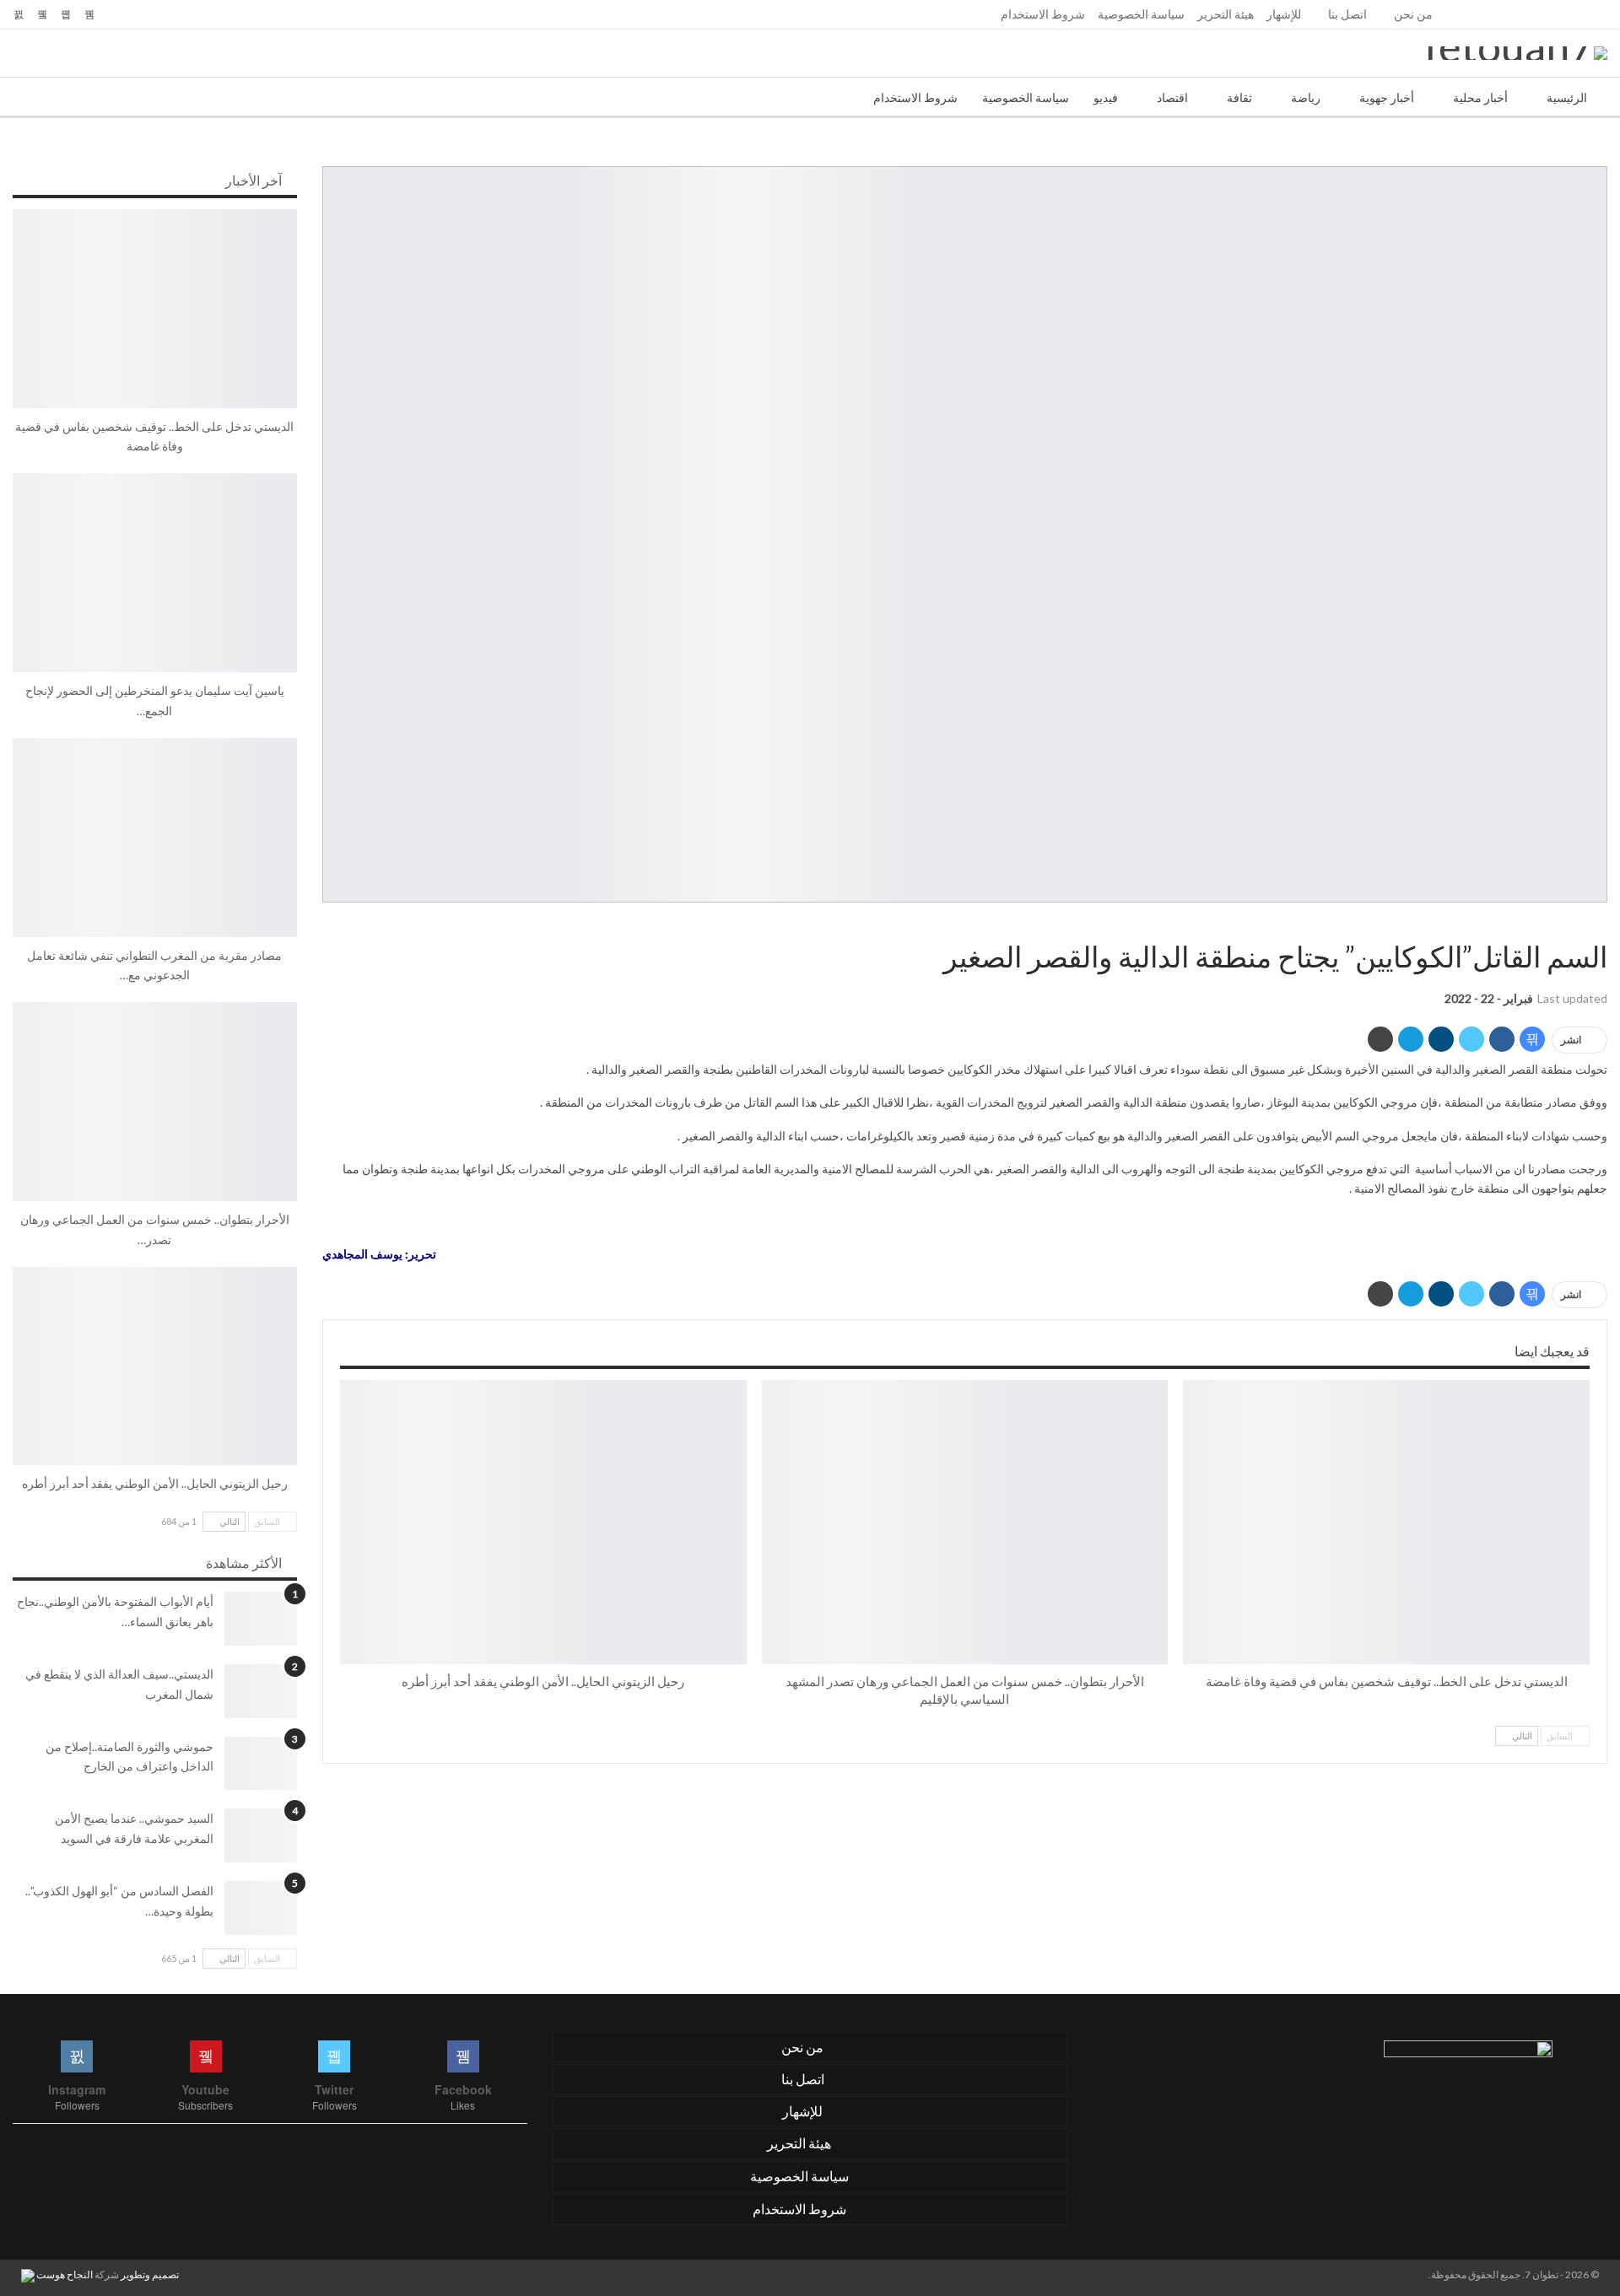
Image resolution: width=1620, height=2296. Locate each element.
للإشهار (1284, 14)
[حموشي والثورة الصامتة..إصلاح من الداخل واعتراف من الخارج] (261, 1764)
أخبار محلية (1480, 97)
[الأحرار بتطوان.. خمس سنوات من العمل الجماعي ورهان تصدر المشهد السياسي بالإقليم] (965, 1522)
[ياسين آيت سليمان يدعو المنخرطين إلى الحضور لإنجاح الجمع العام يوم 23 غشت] (155, 573)
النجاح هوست (64, 2274)
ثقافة (1239, 97)
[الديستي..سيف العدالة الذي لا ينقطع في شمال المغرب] (261, 1691)
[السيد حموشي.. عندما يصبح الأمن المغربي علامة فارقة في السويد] (261, 1835)
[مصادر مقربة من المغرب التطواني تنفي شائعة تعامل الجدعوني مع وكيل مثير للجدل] (155, 838)
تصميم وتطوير (150, 2274)
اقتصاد (1172, 97)
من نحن (1413, 14)
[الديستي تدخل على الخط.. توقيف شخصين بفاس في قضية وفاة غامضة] (1386, 1522)
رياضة (1306, 97)
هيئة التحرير (1226, 14)
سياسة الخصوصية (1141, 14)
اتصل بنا (1347, 14)
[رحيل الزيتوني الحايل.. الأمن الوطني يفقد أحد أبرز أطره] (543, 1522)
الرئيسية (1567, 97)
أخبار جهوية (1387, 97)
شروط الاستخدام (1043, 14)
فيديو (1106, 97)
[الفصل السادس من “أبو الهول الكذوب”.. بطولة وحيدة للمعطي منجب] (261, 1908)
